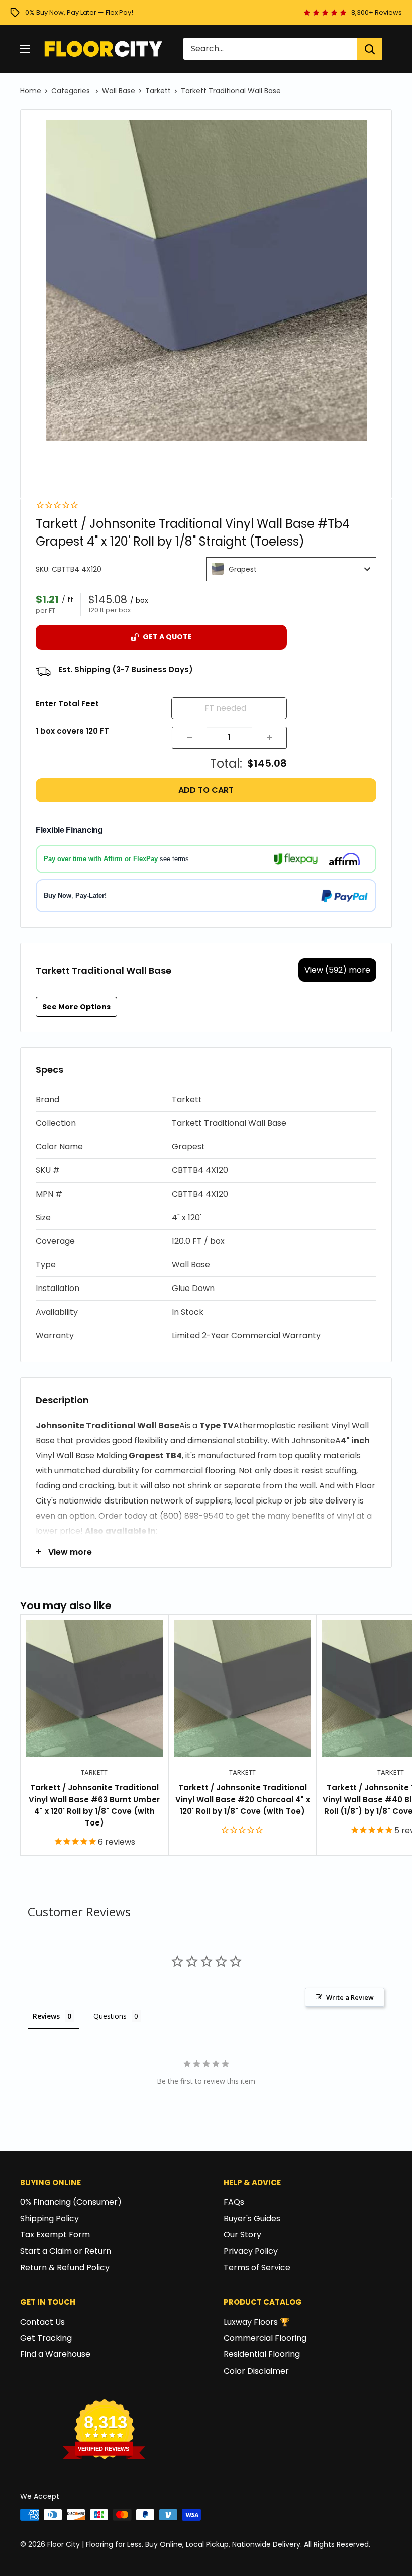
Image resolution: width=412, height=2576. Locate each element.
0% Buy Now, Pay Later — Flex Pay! (79, 12)
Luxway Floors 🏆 (257, 2322)
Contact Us (42, 2322)
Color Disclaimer (256, 2371)
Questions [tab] (110, 2016)
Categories (72, 91)
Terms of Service (257, 2267)
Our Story (242, 2235)
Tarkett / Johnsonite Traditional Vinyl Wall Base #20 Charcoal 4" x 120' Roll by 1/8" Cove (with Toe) (243, 1799)
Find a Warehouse (55, 2354)
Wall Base (119, 91)
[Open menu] (25, 49)
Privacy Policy (251, 2251)
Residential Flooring (262, 2354)
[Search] (370, 49)
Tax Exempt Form (55, 2235)
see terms (174, 859)
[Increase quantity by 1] (269, 738)
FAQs (234, 2202)
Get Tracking (46, 2338)
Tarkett (158, 91)
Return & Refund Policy (65, 2267)
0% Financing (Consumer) (71, 2202)
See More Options (76, 1007)
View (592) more (337, 970)
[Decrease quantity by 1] (189, 738)
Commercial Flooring (265, 2338)
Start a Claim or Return (66, 2251)
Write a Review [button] (350, 1997)
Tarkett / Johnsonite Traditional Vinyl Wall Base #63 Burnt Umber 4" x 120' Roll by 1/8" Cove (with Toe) (94, 1805)
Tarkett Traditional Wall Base (231, 91)
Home (31, 91)
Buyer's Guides (252, 2219)
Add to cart (206, 790)
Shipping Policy (49, 2219)
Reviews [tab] (46, 2016)
